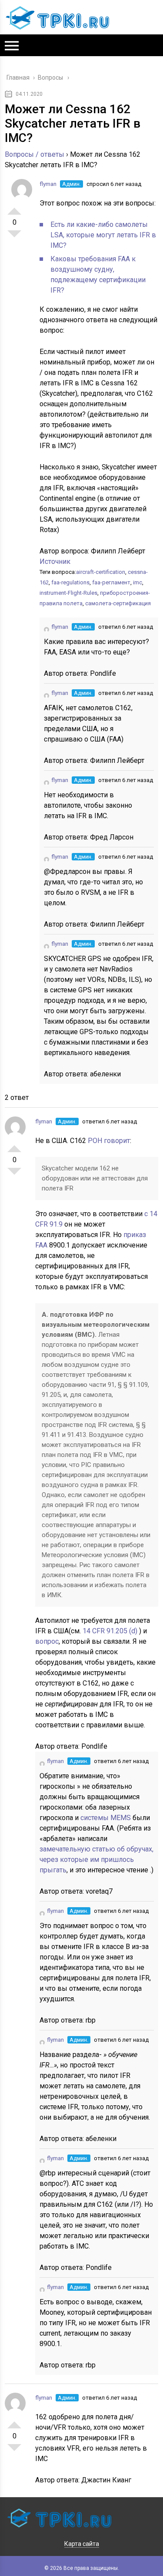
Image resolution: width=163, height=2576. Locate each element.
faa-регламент (111, 582)
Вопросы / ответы (35, 154)
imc (138, 582)
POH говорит (109, 1141)
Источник (55, 561)
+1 (14, 208)
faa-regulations (70, 582)
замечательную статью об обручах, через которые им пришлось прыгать (96, 1860)
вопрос (47, 1641)
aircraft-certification (101, 572)
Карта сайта (82, 2544)
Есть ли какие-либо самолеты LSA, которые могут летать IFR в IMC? (103, 235)
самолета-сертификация (118, 603)
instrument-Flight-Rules (68, 593)
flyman (48, 184)
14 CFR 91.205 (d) (111, 1631)
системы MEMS (106, 1818)
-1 (14, 237)
